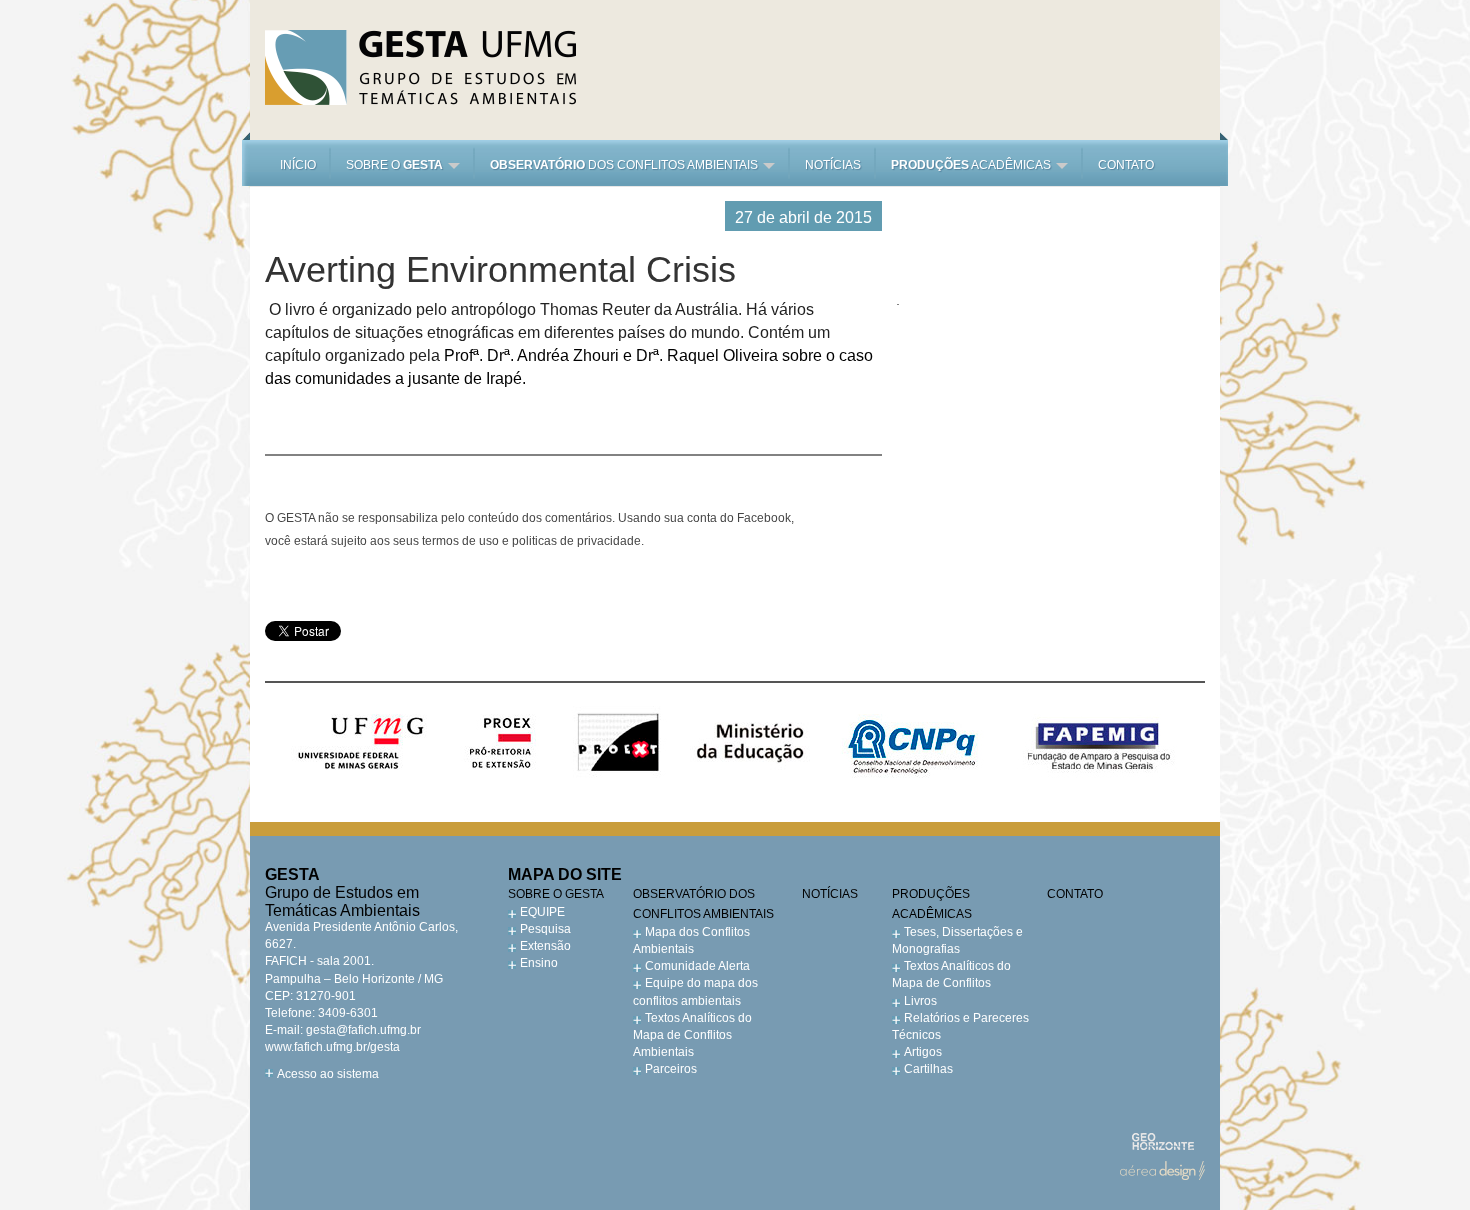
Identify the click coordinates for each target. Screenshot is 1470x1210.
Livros (920, 1001)
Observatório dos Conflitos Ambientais (703, 904)
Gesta (420, 67)
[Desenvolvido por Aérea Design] (1162, 1170)
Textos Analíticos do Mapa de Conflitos (951, 974)
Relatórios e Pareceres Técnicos (960, 1026)
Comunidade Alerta (697, 966)
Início (298, 165)
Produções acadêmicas (932, 904)
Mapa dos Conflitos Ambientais (691, 940)
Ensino (539, 963)
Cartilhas (928, 1069)
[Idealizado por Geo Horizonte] (1162, 1141)
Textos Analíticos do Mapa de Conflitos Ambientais (692, 1035)
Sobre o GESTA (556, 894)
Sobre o (394, 165)
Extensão (545, 946)
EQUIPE (542, 912)
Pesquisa (545, 929)
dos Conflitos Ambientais (625, 165)
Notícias (833, 165)
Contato (1126, 165)
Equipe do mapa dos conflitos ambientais (695, 991)
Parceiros (671, 1069)
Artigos (923, 1052)
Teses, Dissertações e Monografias (957, 940)
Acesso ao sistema (328, 1074)
